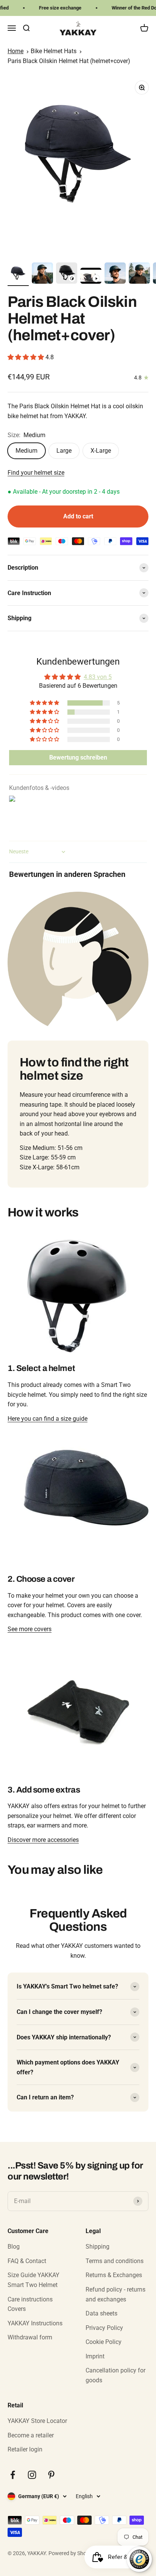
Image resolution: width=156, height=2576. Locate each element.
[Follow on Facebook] (13, 2475)
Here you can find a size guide (48, 1419)
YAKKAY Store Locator (37, 2421)
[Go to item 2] (42, 274)
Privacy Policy (104, 2328)
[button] (27, 357)
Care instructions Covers (30, 2304)
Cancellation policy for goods (115, 2375)
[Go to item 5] (115, 274)
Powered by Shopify (72, 2553)
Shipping (97, 2247)
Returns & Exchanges (114, 2275)
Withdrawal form (30, 2337)
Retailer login (25, 2449)
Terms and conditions (115, 2261)
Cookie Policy (104, 2342)
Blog (14, 2247)
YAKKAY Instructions (35, 2323)
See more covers (30, 1629)
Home (16, 51)
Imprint (95, 2356)
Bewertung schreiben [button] (78, 757)
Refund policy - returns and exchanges (115, 2294)
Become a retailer (31, 2435)
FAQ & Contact (27, 2261)
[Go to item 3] (67, 274)
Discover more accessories (43, 1840)
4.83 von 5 (98, 677)
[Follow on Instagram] (32, 2475)
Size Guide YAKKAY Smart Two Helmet (34, 2280)
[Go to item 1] (18, 274)
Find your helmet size (36, 473)
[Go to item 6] (139, 274)
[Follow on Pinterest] (51, 2475)
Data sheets (101, 2313)
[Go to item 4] (91, 277)
